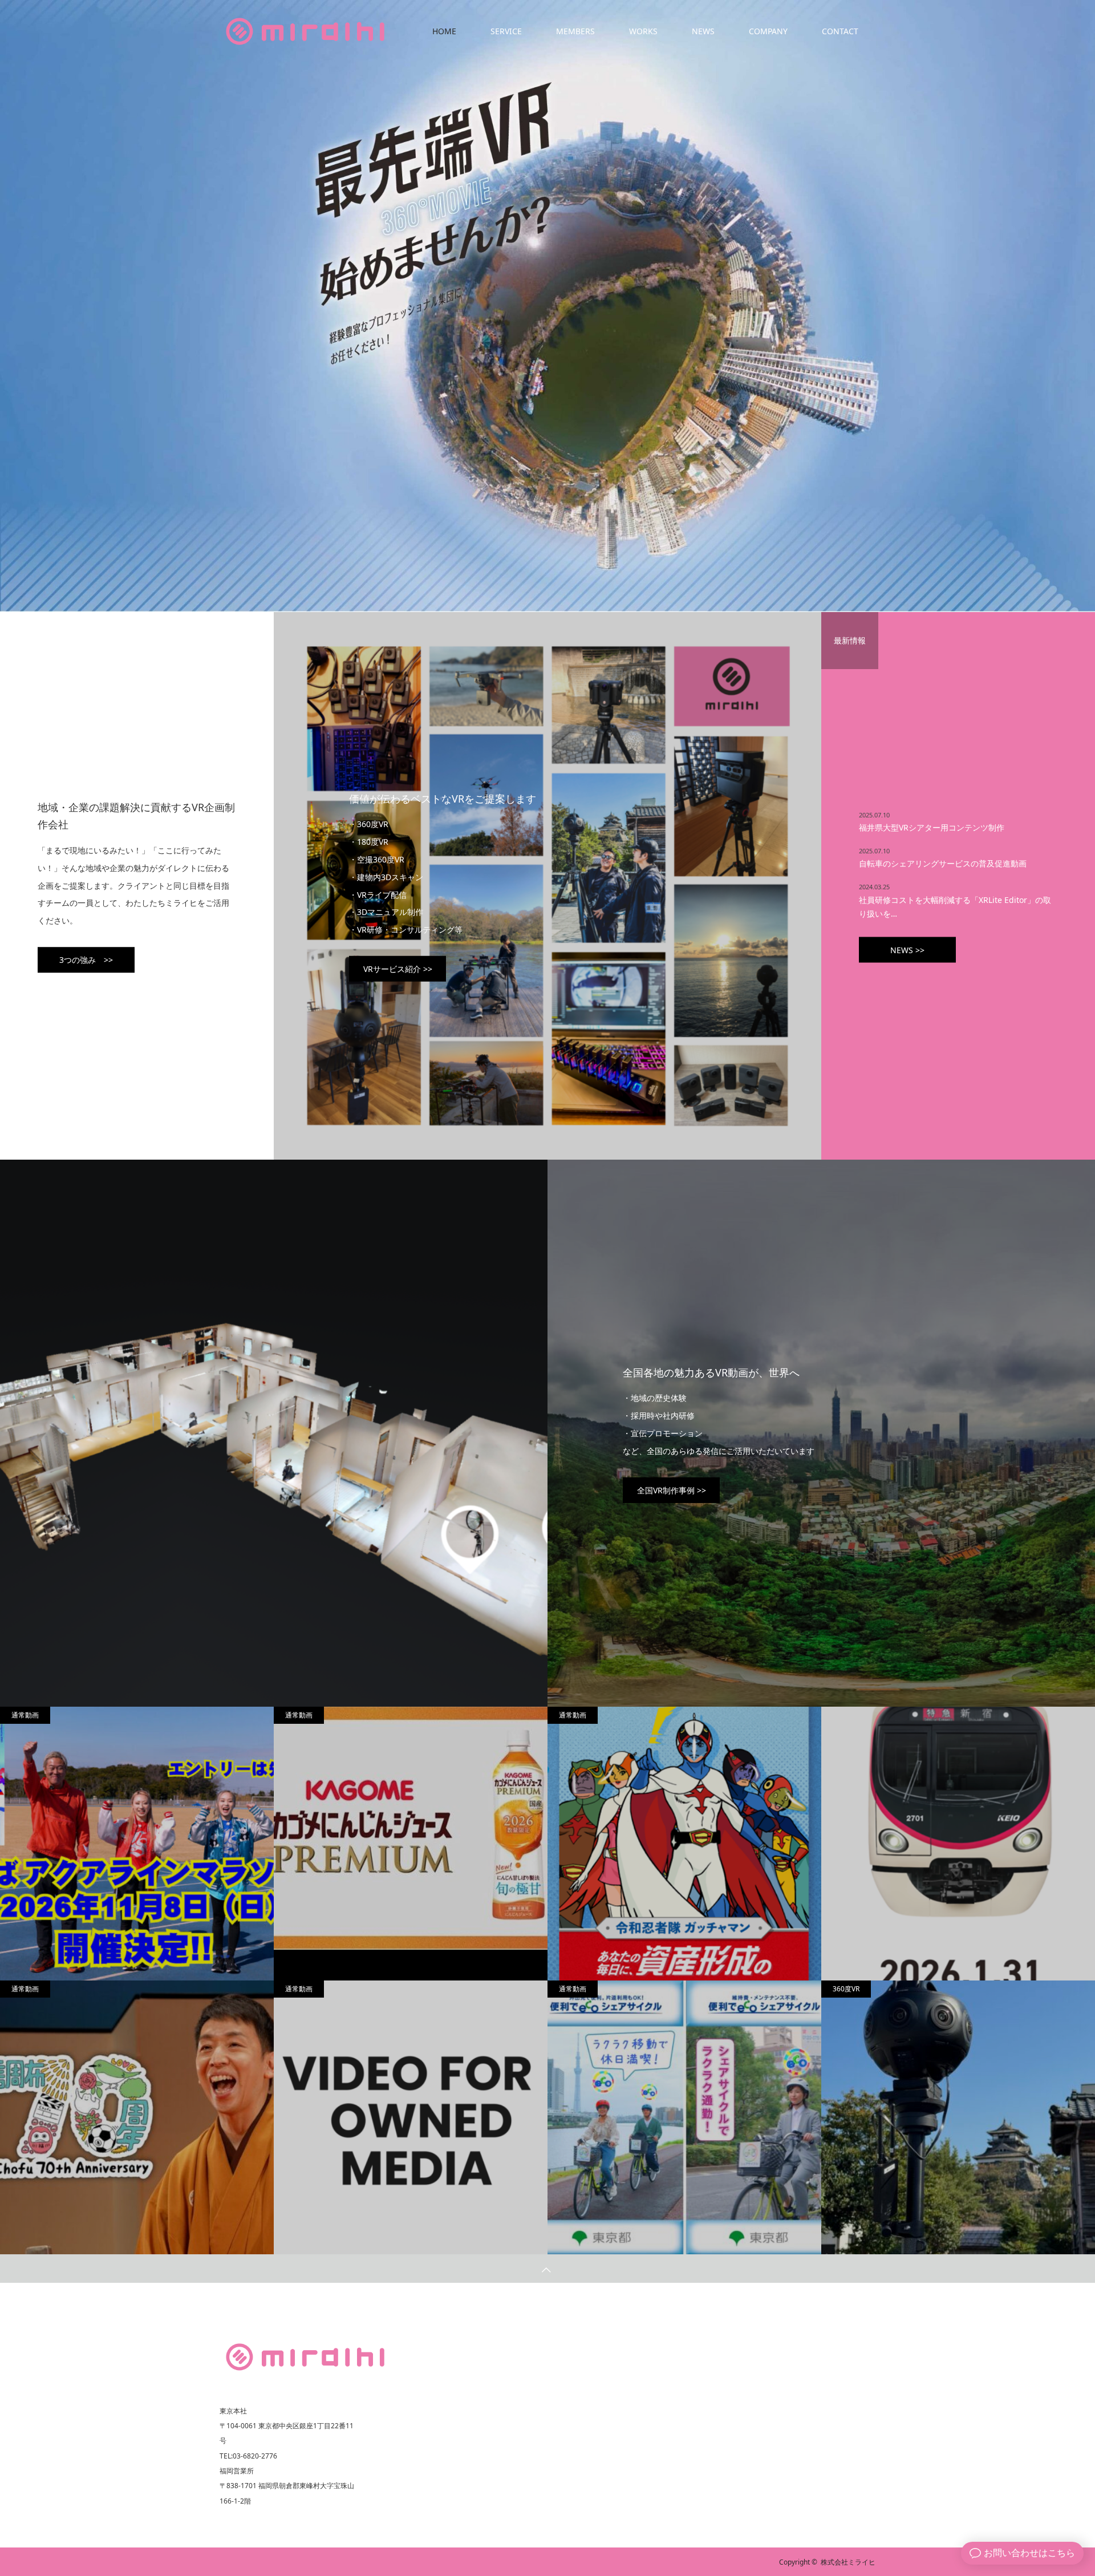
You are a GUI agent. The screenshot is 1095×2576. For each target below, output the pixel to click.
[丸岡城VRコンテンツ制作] (958, 2118)
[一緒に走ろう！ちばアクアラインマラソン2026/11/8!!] (137, 1844)
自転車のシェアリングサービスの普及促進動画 (943, 863)
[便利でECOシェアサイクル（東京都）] (684, 2118)
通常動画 (25, 1715)
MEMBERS (575, 31)
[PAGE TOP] (547, 2269)
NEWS (703, 31)
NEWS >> (907, 950)
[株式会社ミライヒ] (305, 2357)
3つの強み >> (86, 960)
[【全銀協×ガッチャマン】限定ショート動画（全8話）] (684, 1845)
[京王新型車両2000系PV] (958, 1858)
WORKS (643, 31)
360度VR (846, 1989)
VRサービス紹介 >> (398, 969)
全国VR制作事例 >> (672, 1490)
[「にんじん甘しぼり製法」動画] (411, 1828)
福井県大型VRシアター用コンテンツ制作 (932, 827)
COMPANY (768, 31)
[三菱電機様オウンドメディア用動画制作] (411, 2118)
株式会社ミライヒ (848, 2562)
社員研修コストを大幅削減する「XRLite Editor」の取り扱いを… (955, 906)
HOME (444, 31)
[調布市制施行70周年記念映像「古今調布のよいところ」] (137, 2118)
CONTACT (840, 31)
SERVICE (506, 31)
